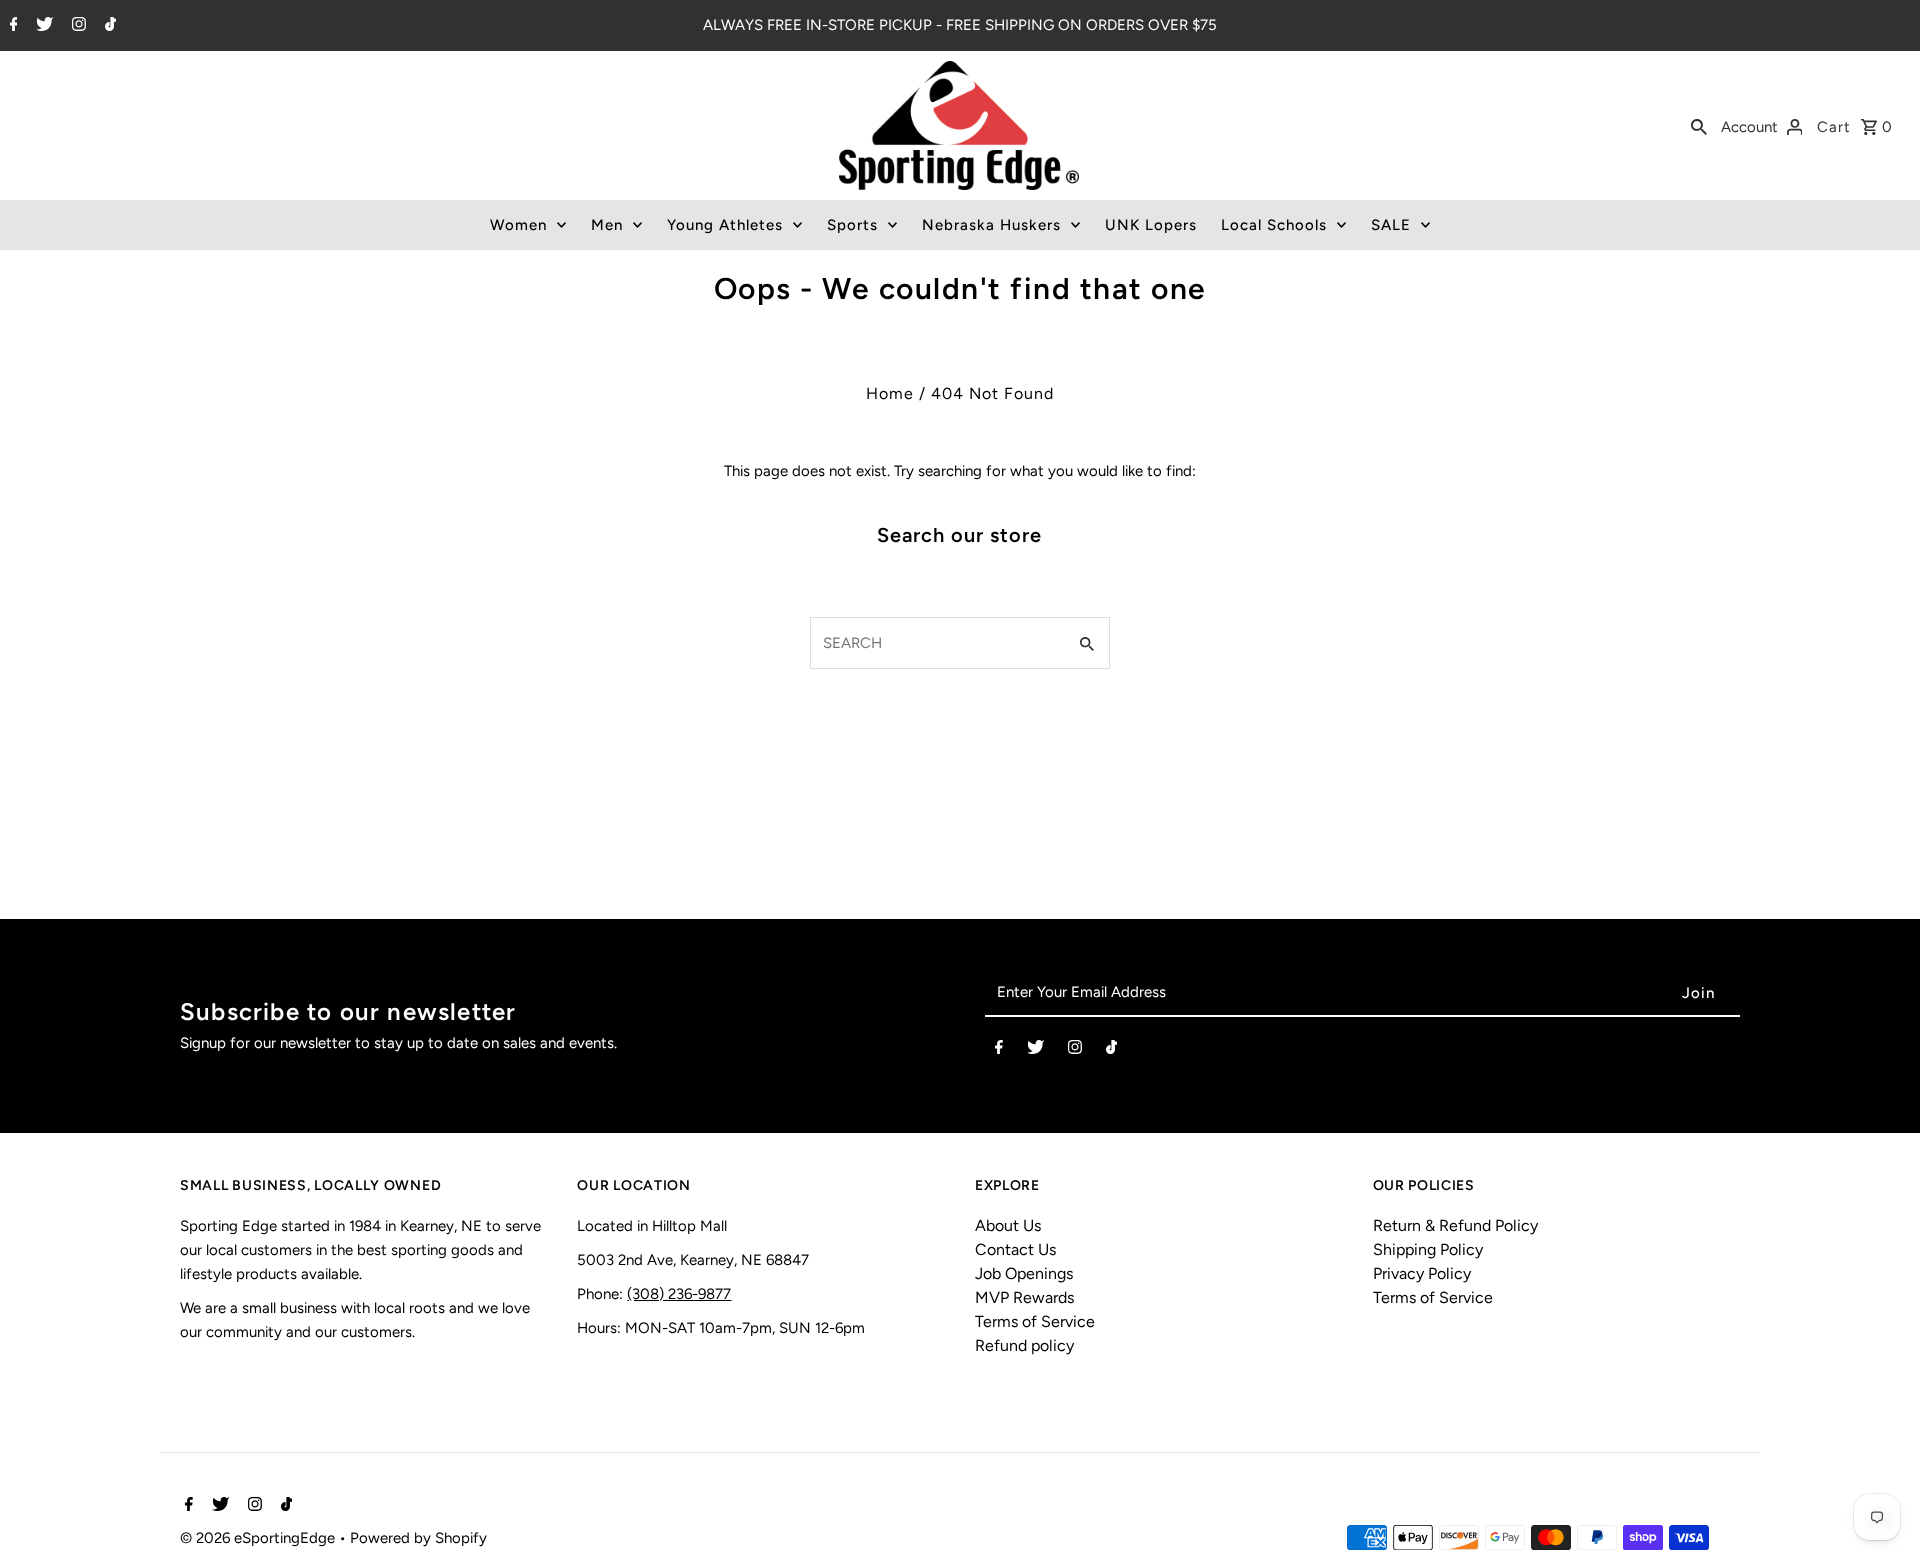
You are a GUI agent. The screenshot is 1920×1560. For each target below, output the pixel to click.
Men (607, 225)
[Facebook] (11, 26)
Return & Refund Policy (1455, 1225)
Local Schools (1274, 225)
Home (890, 393)
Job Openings (1024, 1273)
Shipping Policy (1428, 1249)
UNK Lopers (1151, 225)
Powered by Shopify (418, 1538)
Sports (852, 225)
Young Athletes (725, 225)
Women (518, 225)
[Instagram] (76, 26)
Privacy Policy (1422, 1273)
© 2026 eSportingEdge (259, 1538)
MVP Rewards (1024, 1297)
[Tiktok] (108, 26)
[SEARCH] (1699, 126)
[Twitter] (42, 26)
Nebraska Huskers (991, 225)
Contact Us (1015, 1249)
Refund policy (1024, 1345)
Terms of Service (1035, 1321)
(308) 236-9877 (679, 1294)
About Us (1008, 1225)
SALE (1391, 225)
